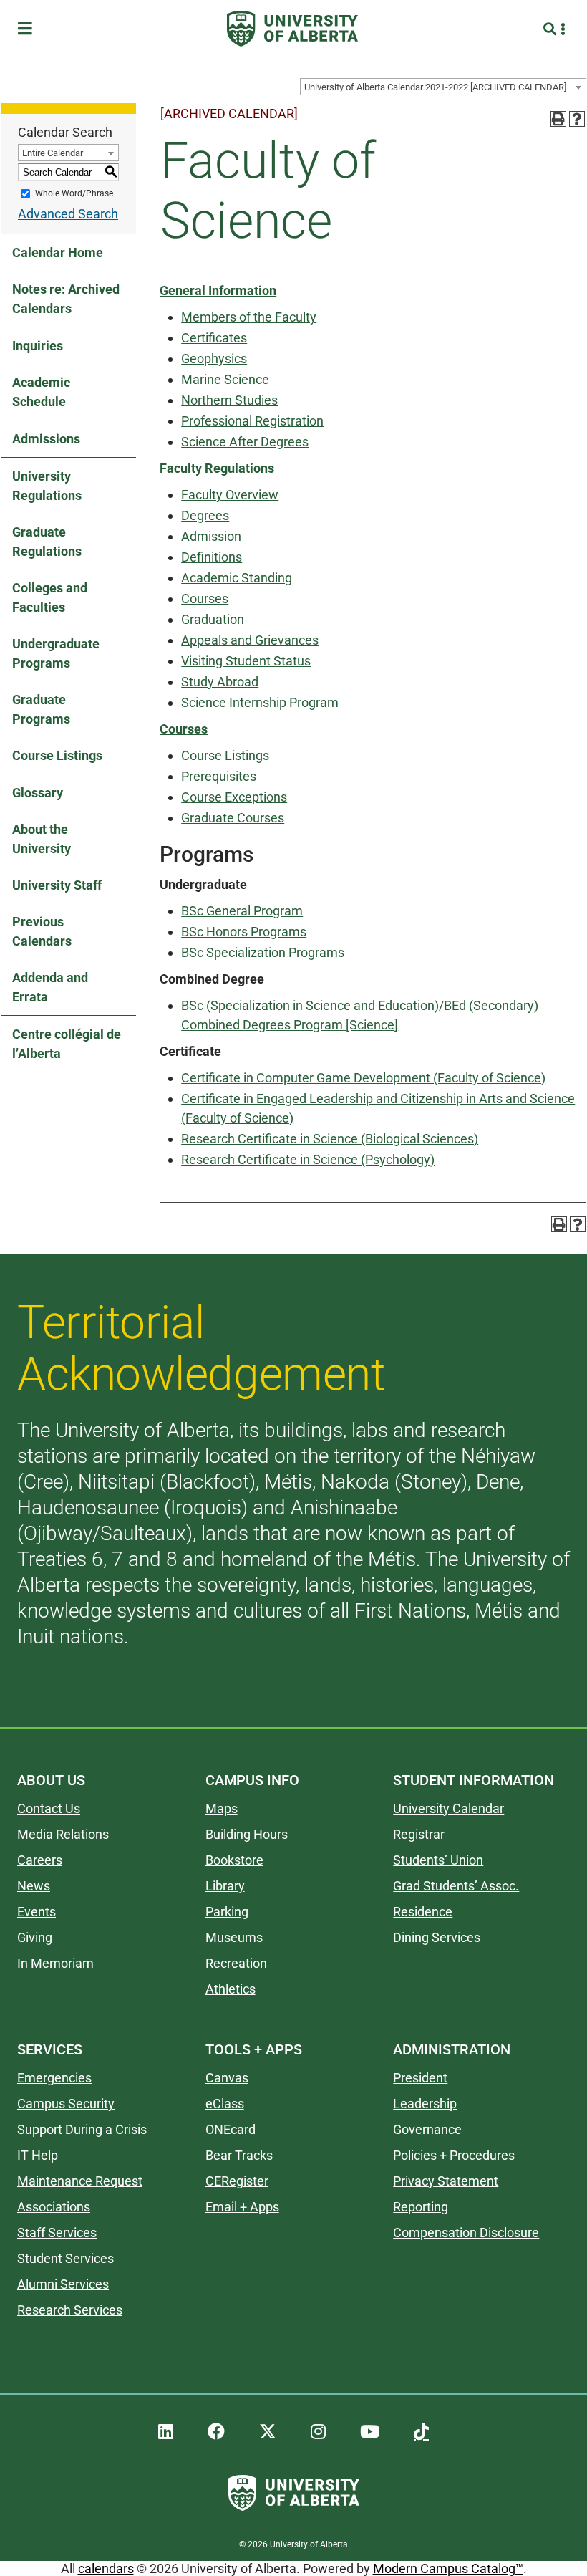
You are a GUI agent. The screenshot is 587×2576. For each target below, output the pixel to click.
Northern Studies (229, 400)
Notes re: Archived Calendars (66, 299)
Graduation (213, 619)
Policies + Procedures (454, 2155)
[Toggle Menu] (29, 29)
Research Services (70, 2310)
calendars (106, 2568)
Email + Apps (242, 2207)
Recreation (236, 1963)
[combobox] (443, 87)
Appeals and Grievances (250, 640)
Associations (54, 2207)
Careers (40, 1860)
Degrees (205, 515)
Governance (427, 2129)
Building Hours (247, 1834)
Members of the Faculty (249, 317)
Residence (423, 1912)
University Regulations (47, 486)
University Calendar (448, 1808)
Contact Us (49, 1808)
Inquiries (38, 346)
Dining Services (437, 1937)
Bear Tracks (239, 2155)
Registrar (419, 1834)
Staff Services (57, 2233)
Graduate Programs (41, 709)
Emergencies (54, 2078)
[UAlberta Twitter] (268, 2432)
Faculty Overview (230, 495)
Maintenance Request (80, 2181)
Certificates (214, 338)
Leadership (425, 2104)
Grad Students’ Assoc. (456, 1886)
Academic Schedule (41, 392)
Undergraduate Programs (56, 653)
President (420, 2078)
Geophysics (214, 359)
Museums (234, 1937)
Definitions (212, 557)
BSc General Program (242, 911)
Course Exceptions (234, 797)
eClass (225, 2104)
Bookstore (234, 1860)
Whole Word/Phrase (74, 193)
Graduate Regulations (47, 542)
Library (225, 1886)
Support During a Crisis (82, 2129)
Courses (205, 599)
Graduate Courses (233, 818)
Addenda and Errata (50, 987)
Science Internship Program (260, 702)
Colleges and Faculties (50, 597)
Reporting (421, 2207)
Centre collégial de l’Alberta (67, 1044)
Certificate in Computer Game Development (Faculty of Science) (363, 1078)
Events (37, 1912)
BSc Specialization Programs (263, 952)
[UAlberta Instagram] (318, 2432)
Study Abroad (220, 682)
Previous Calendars (42, 931)
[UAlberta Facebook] (216, 2432)
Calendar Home (58, 253)
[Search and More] (552, 29)
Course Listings (57, 755)
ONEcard (231, 2129)
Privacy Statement (446, 2181)
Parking (227, 1912)
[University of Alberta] (292, 29)
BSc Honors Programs (244, 932)
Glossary (38, 793)
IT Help (38, 2155)
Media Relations (63, 1834)
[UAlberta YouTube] (370, 2432)
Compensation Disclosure (466, 2233)
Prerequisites (219, 776)
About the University (42, 839)
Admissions (46, 439)
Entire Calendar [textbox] (53, 153)
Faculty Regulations (217, 468)
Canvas (227, 2078)
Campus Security (66, 2104)
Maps (222, 1808)
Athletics (231, 1989)
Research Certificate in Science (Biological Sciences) (330, 1139)
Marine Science (225, 379)
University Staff (57, 885)
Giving (35, 1937)
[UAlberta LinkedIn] (166, 2432)
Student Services (66, 2258)
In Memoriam (55, 1963)
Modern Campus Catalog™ (448, 2568)
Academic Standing (237, 578)
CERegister (237, 2181)
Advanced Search (68, 214)
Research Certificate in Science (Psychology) (308, 1159)
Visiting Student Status (246, 661)
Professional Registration (252, 421)
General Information (218, 290)
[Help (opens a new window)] (577, 119)
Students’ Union (438, 1860)
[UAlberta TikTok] (421, 2432)
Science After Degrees (245, 442)
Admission (211, 536)
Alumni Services (63, 2284)
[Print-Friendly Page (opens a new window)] (558, 119)
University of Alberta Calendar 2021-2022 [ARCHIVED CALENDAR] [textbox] (435, 87)
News (34, 1886)
